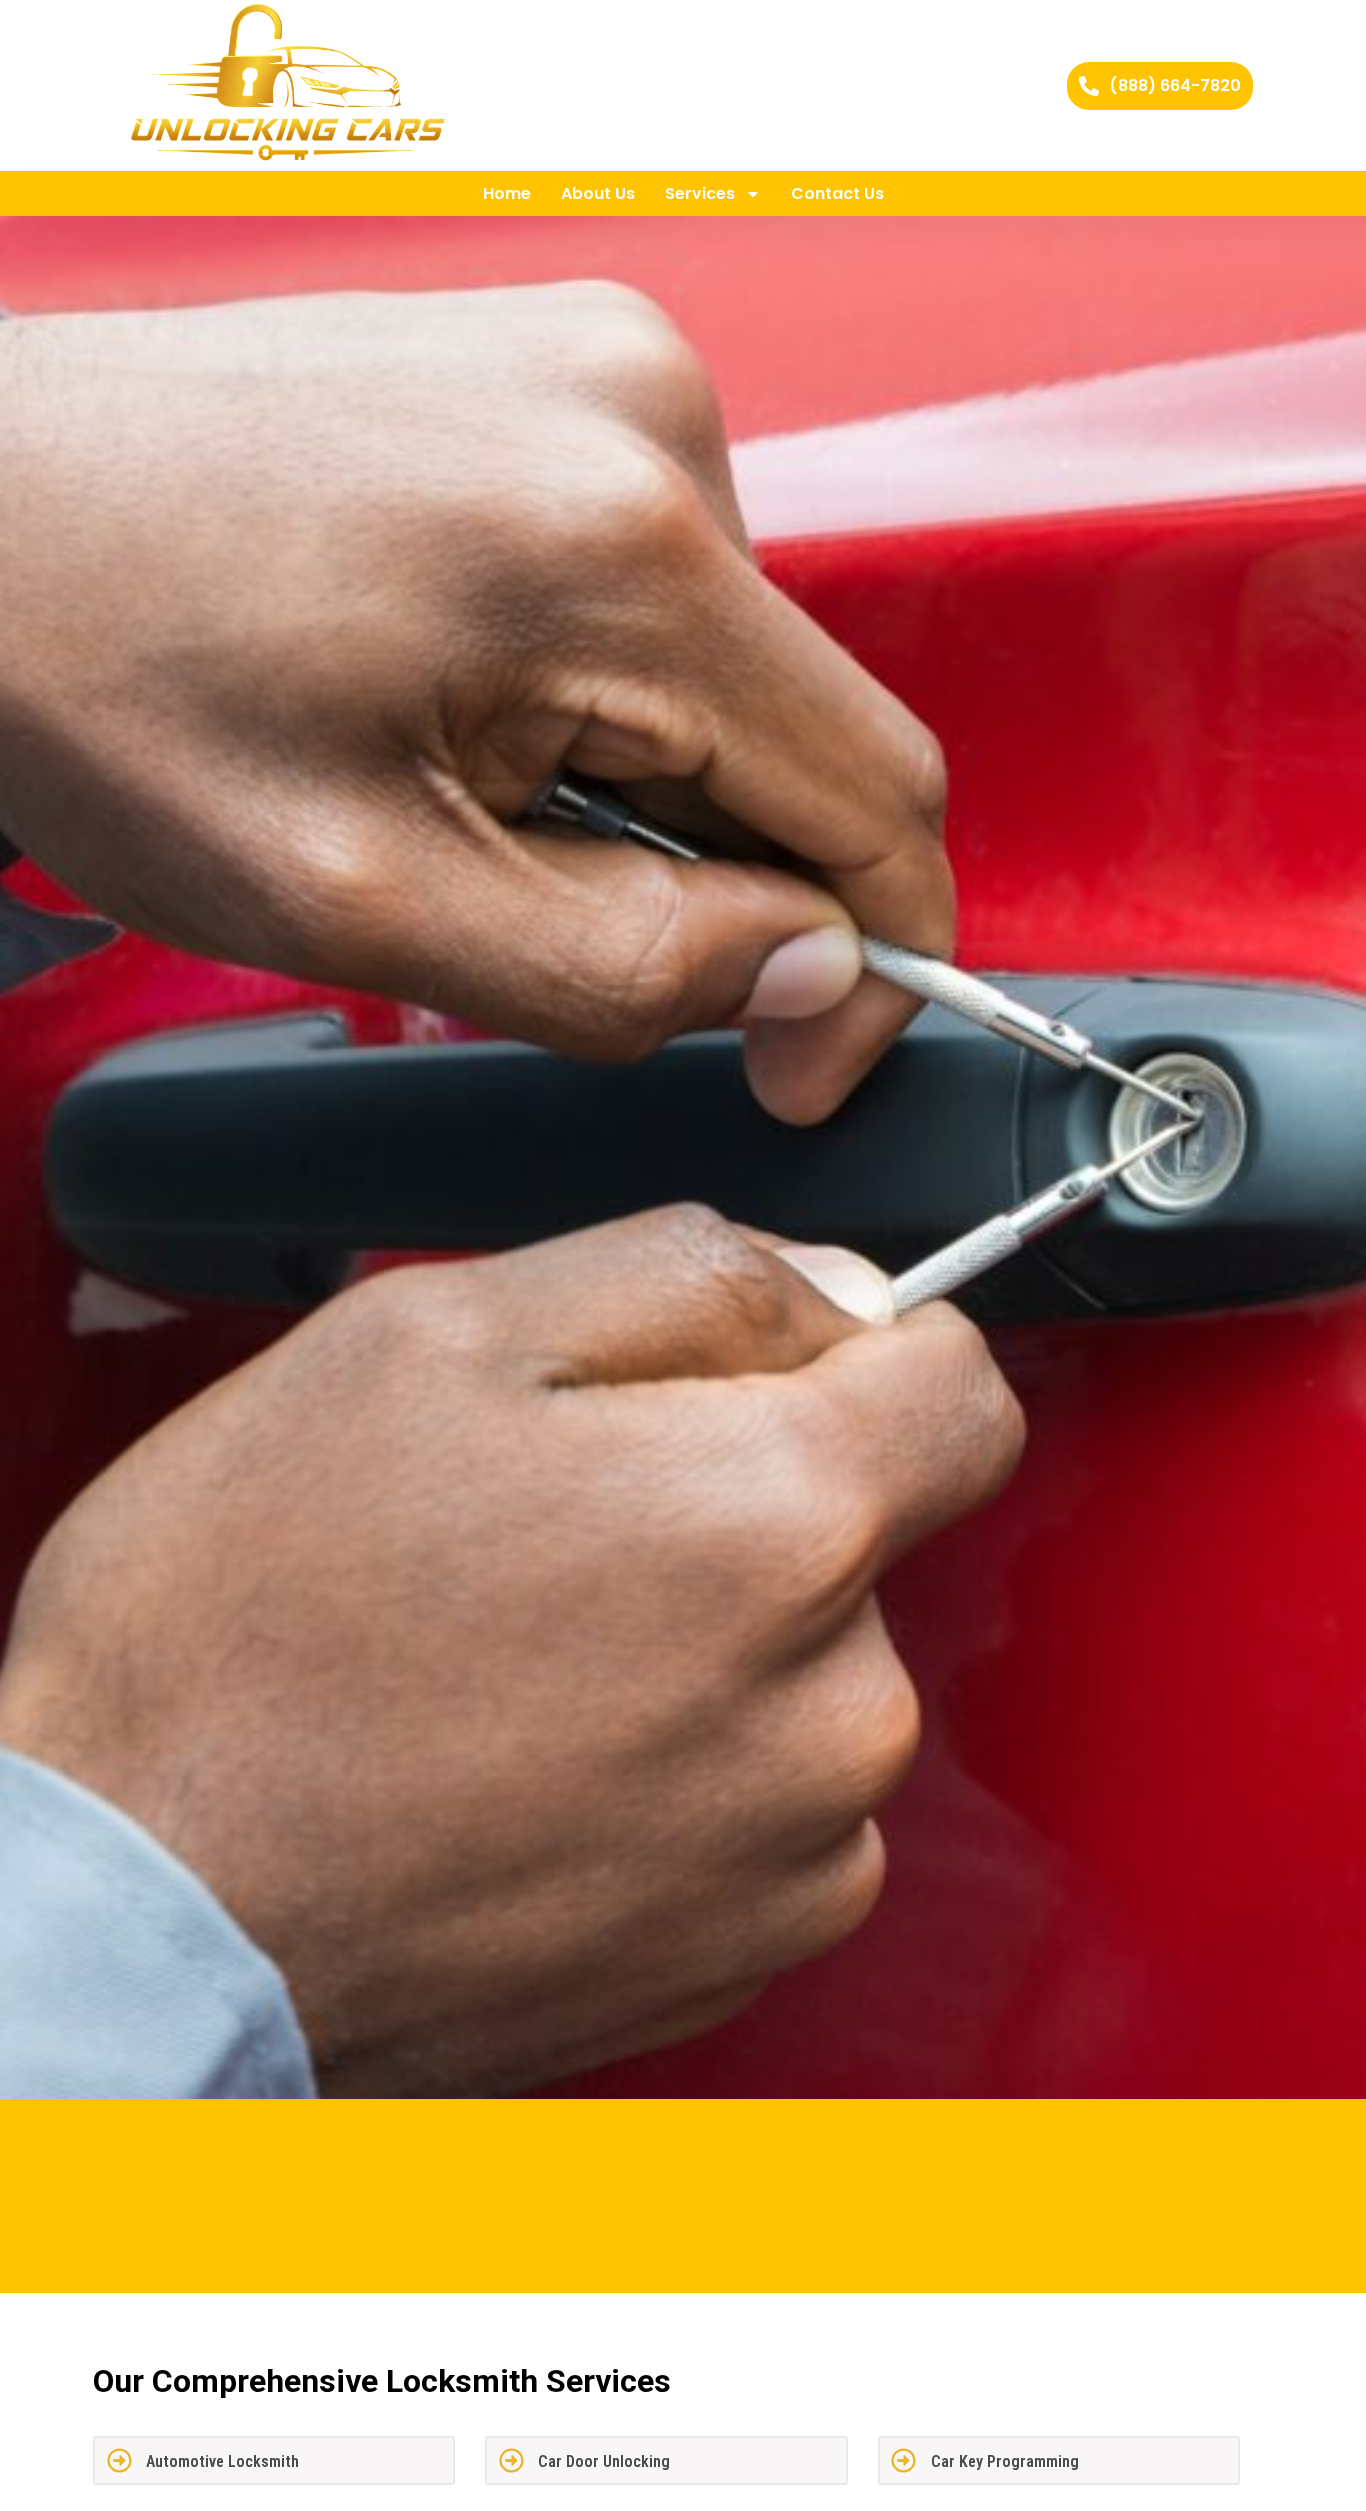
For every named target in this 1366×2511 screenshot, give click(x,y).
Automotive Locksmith (222, 2461)
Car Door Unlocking (604, 2461)
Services (700, 193)
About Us (598, 193)
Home (507, 193)
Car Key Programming (1005, 2461)
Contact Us (837, 193)
